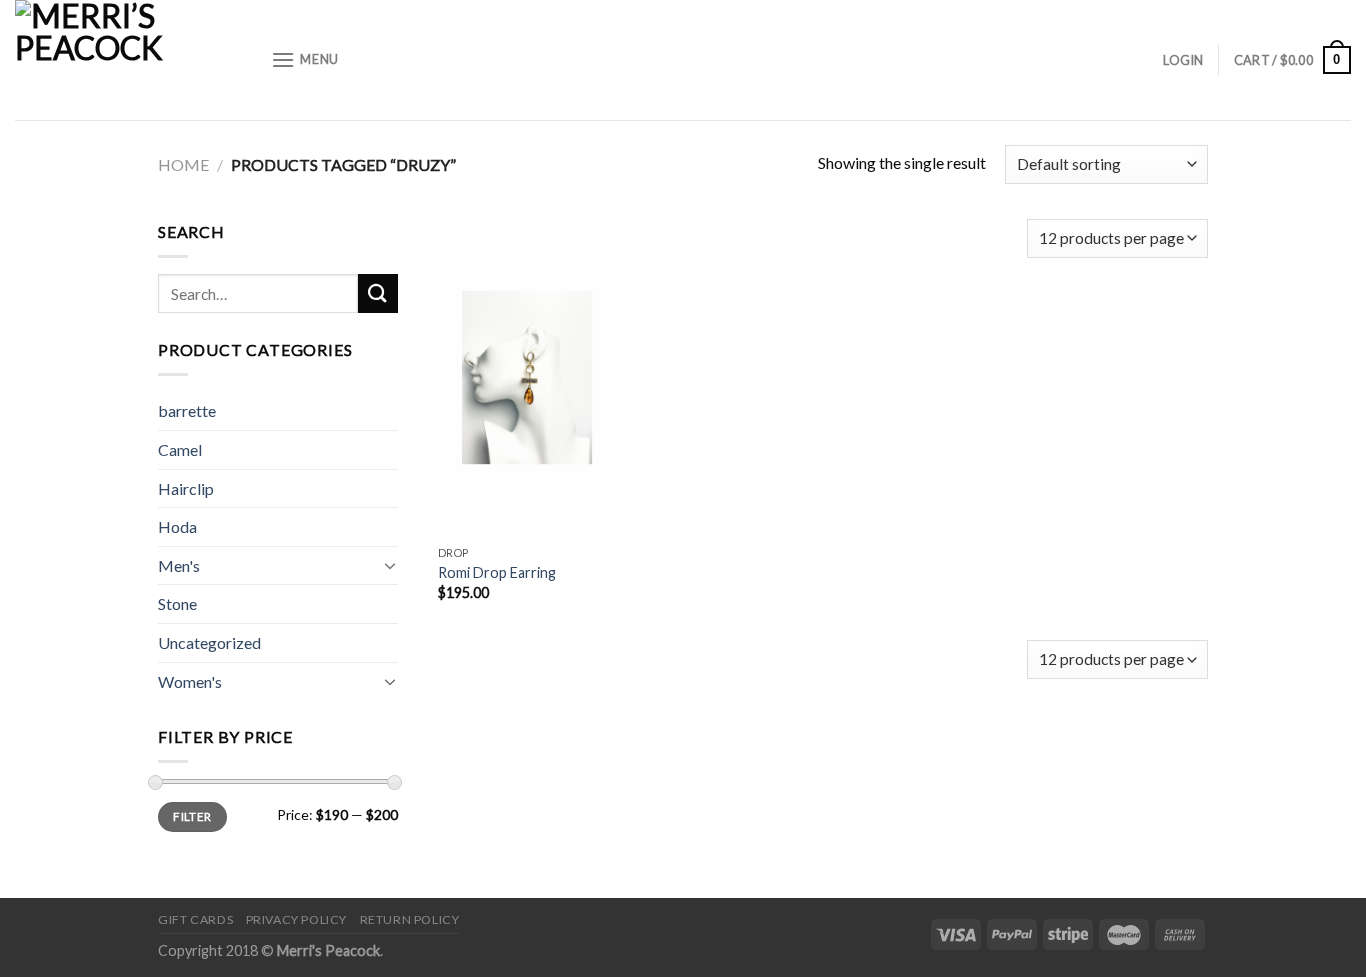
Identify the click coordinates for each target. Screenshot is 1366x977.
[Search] (378, 293)
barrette (187, 410)
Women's (190, 681)
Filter (192, 816)
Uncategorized (209, 642)
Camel (180, 449)
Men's (179, 565)
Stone (177, 603)
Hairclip (186, 488)
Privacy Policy (297, 919)
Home (183, 164)
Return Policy (410, 919)
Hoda (177, 526)
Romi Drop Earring (497, 572)
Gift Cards (195, 919)
